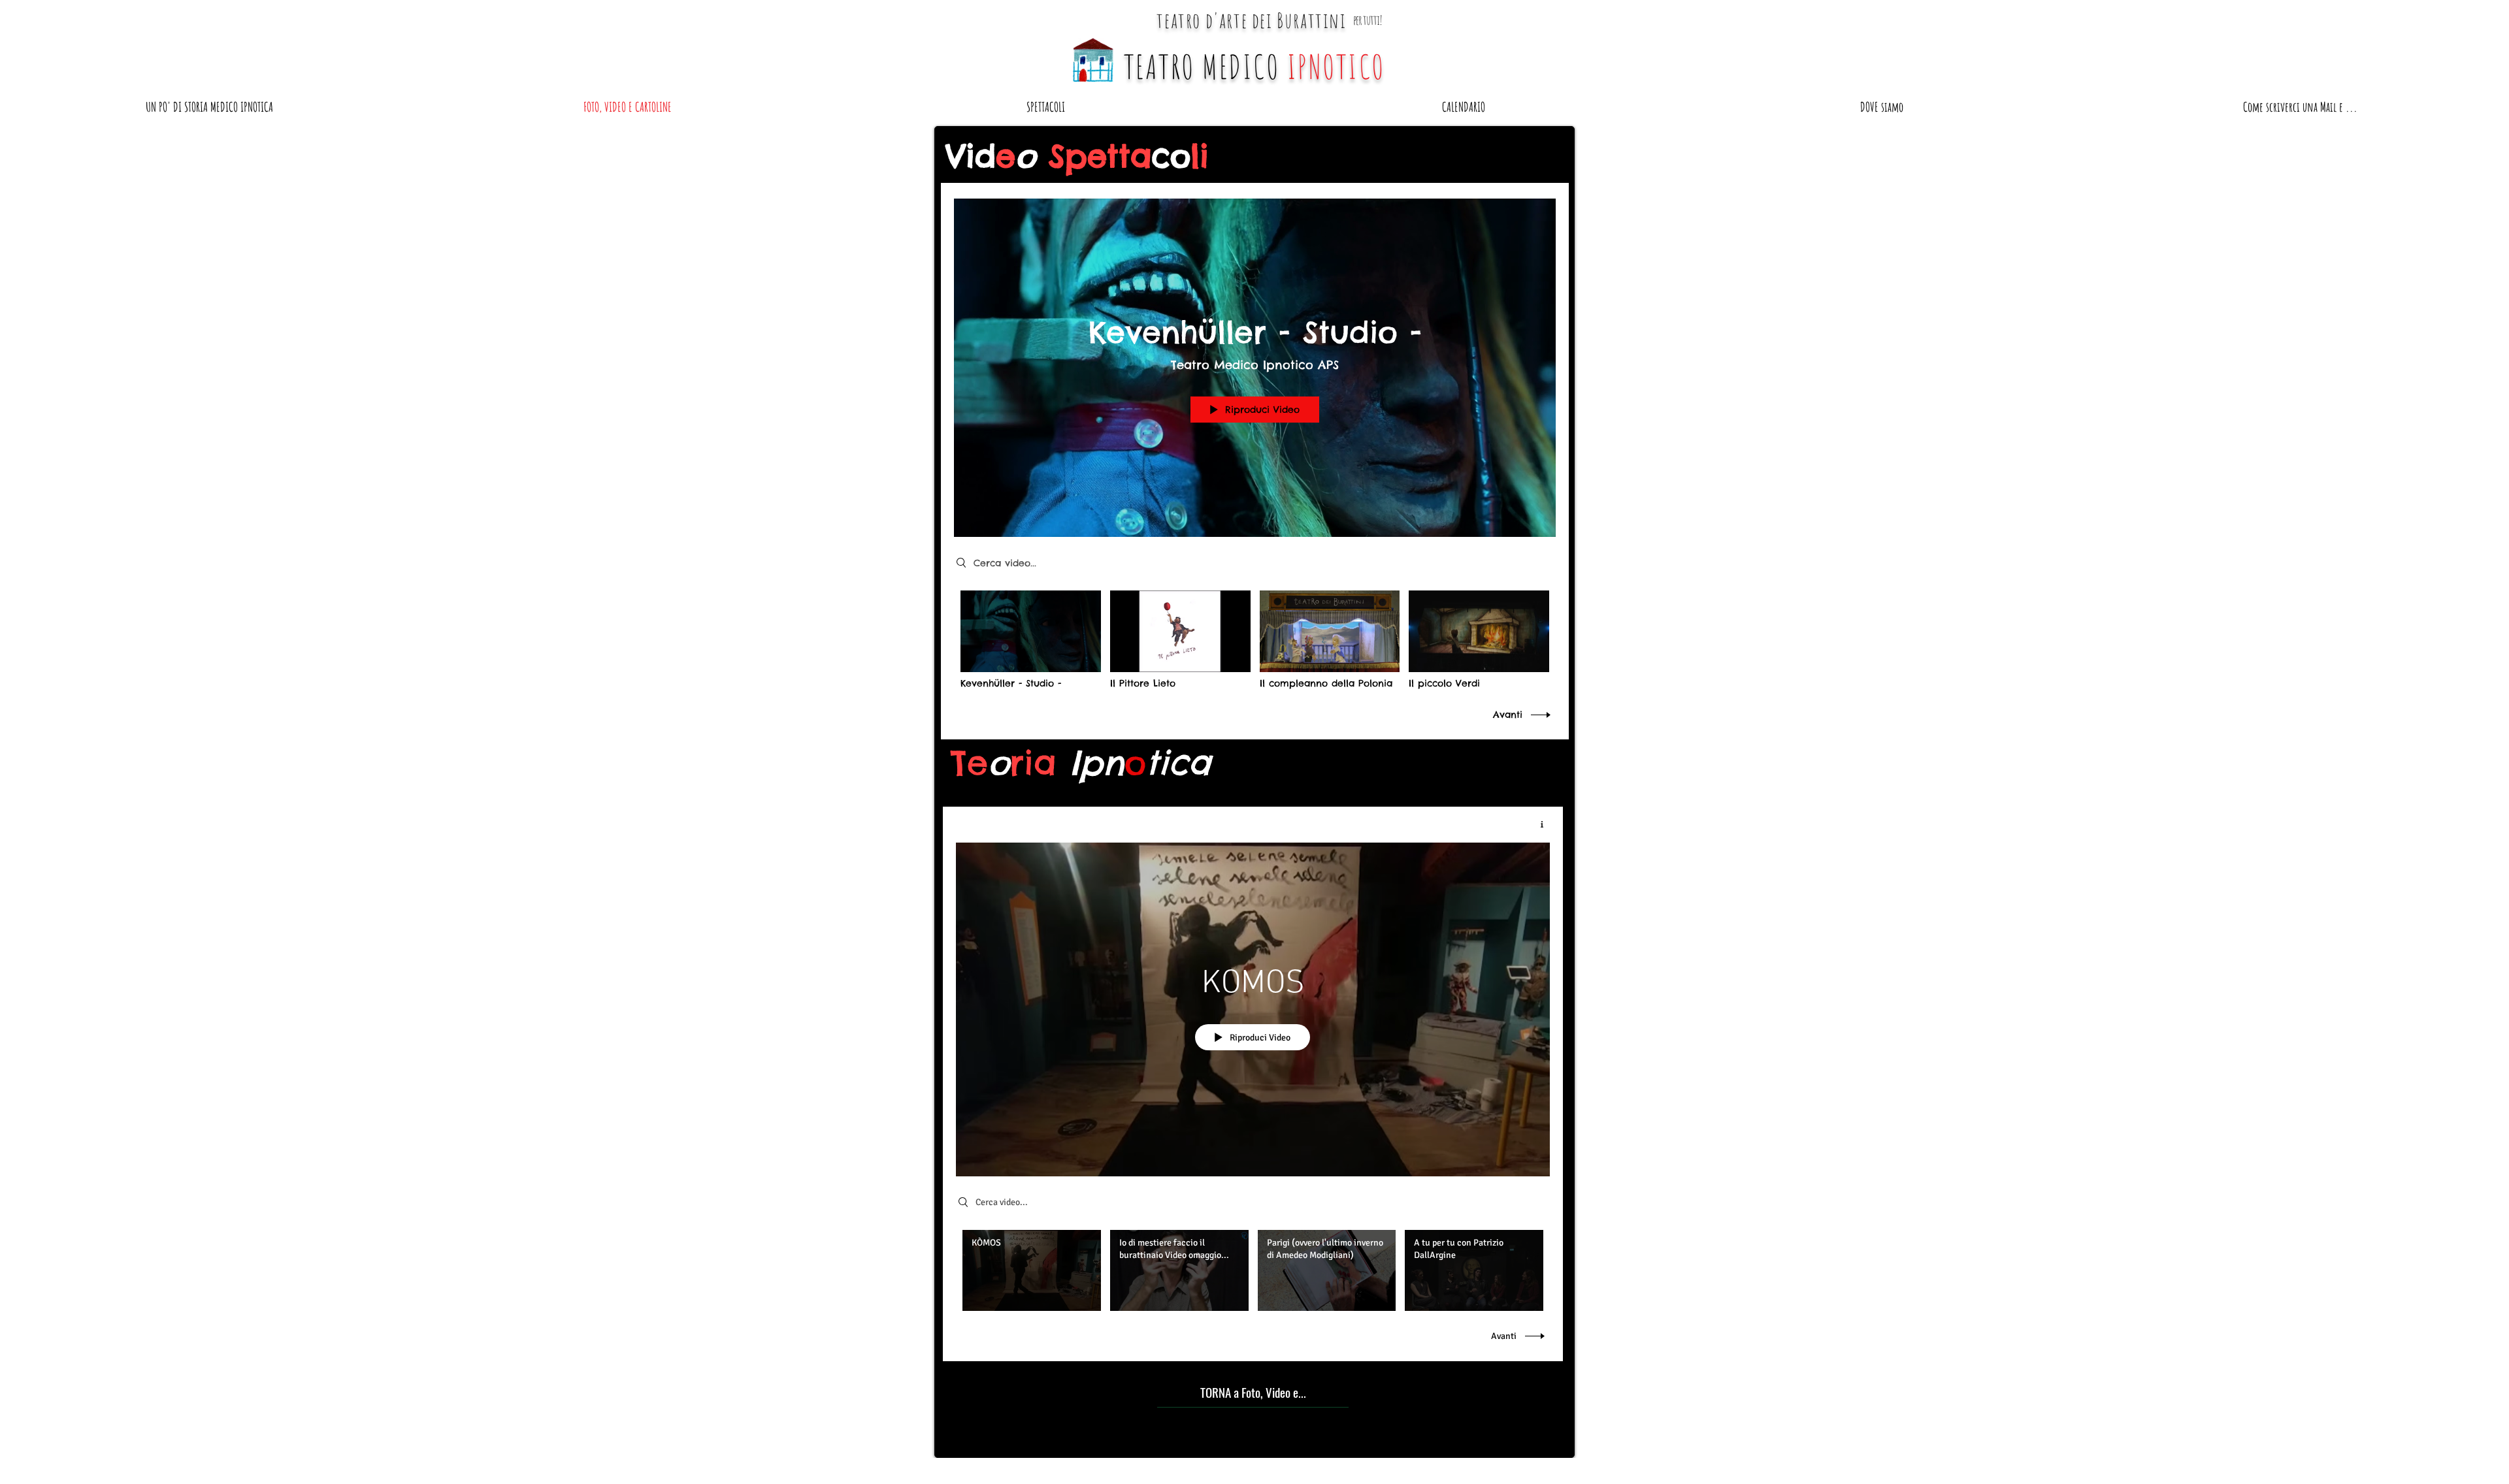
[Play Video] (1031, 640)
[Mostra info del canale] (1537, 824)
